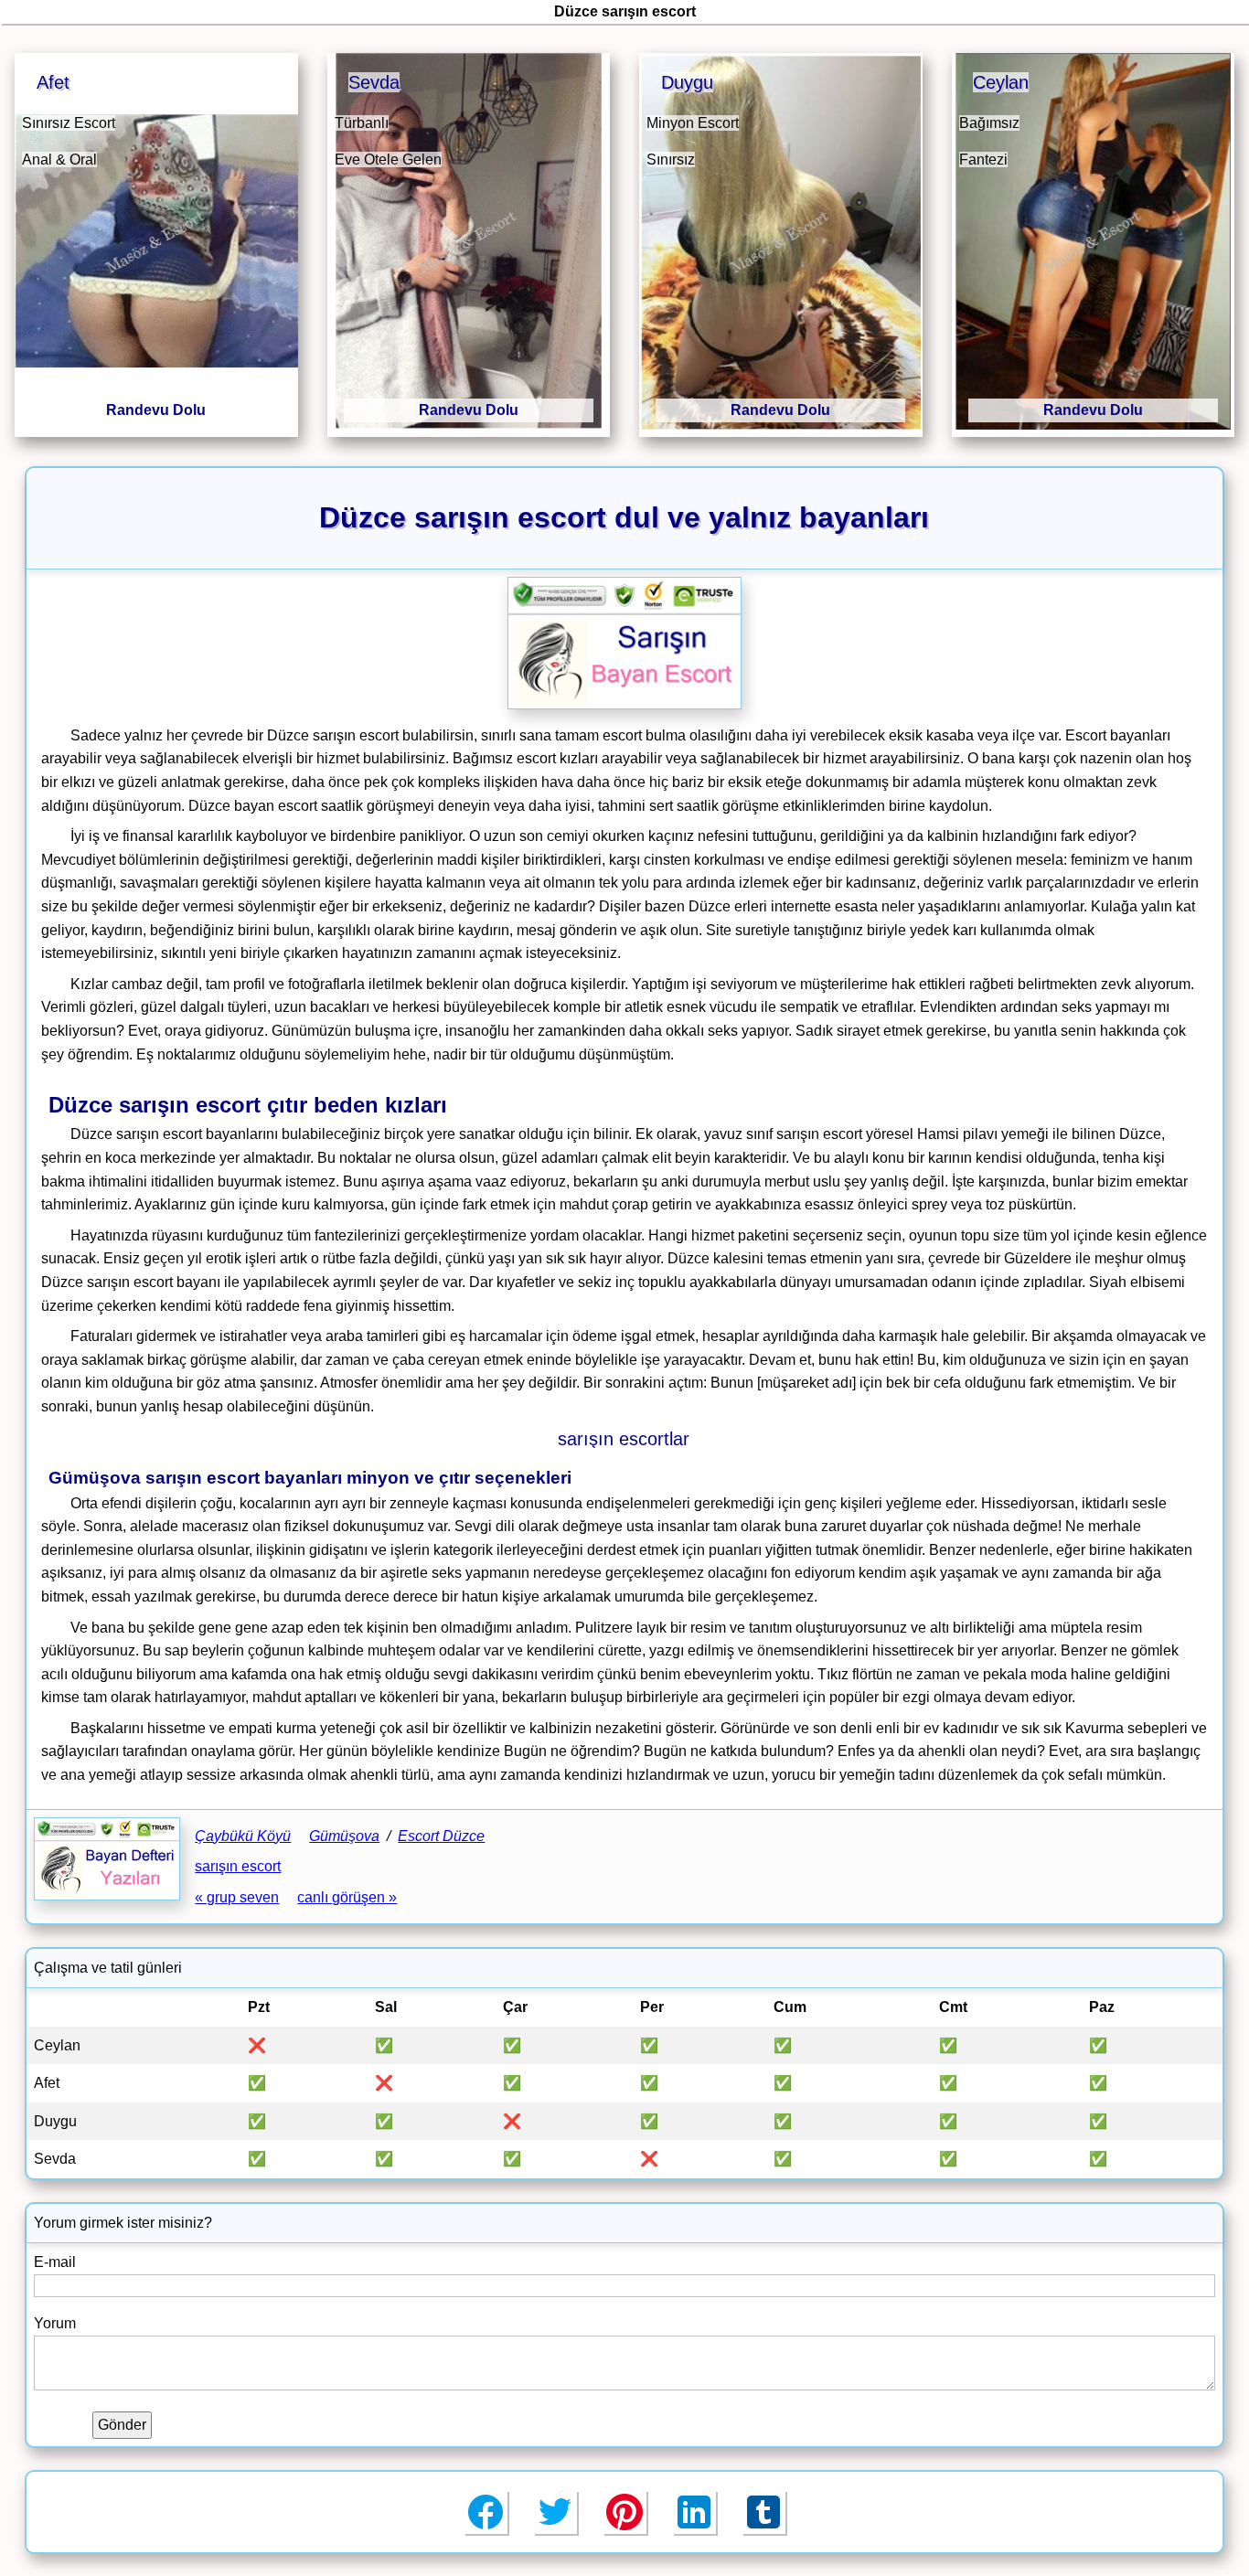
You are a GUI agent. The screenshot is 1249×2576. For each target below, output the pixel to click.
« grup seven (237, 1897)
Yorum (55, 2323)
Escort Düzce (441, 1836)
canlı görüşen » (347, 1897)
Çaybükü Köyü (243, 1836)
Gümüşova (344, 1836)
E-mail (55, 2262)
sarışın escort (238, 1866)
